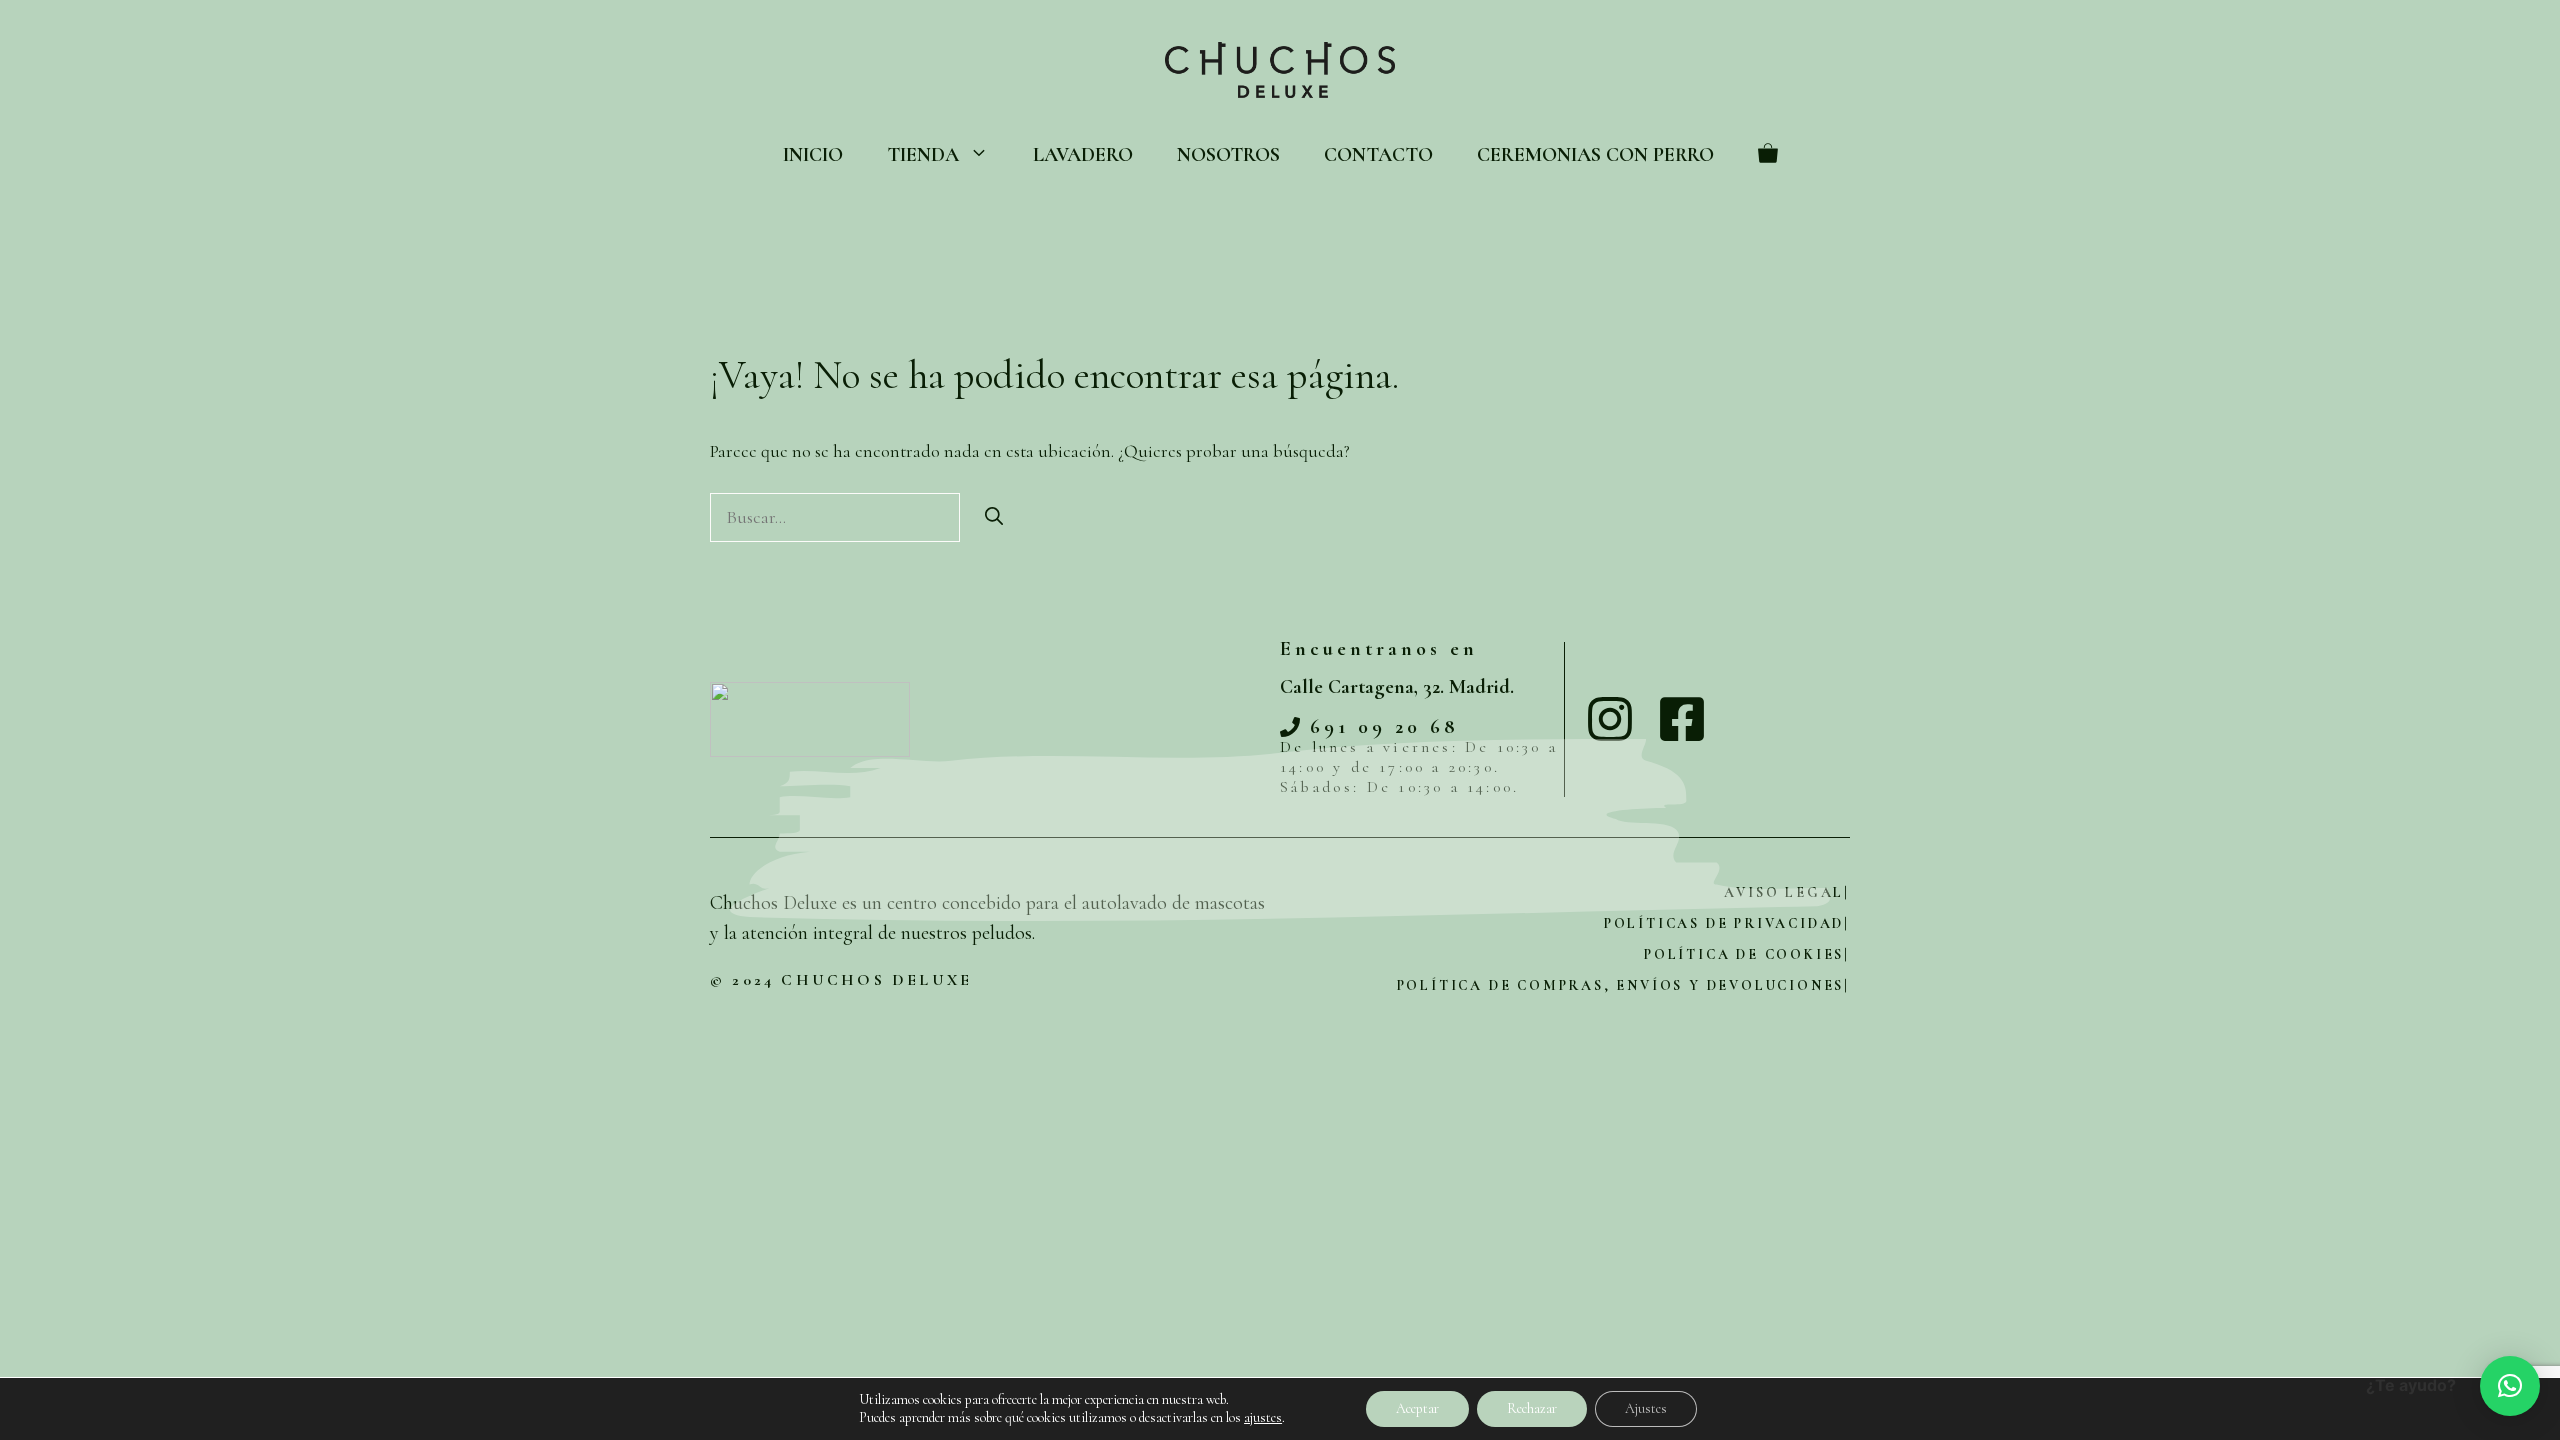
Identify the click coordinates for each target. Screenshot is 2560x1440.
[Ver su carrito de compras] (1768, 155)
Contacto (1378, 155)
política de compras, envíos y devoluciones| (1623, 985)
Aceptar (1417, 1408)
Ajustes (1646, 1408)
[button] (2510, 1386)
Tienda (923, 155)
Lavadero (1083, 155)
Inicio (813, 155)
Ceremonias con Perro (1595, 155)
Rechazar (1532, 1408)
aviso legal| (1787, 892)
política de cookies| (1747, 954)
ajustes (1263, 1417)
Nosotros (1228, 155)
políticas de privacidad (1724, 923)
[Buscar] (994, 517)
